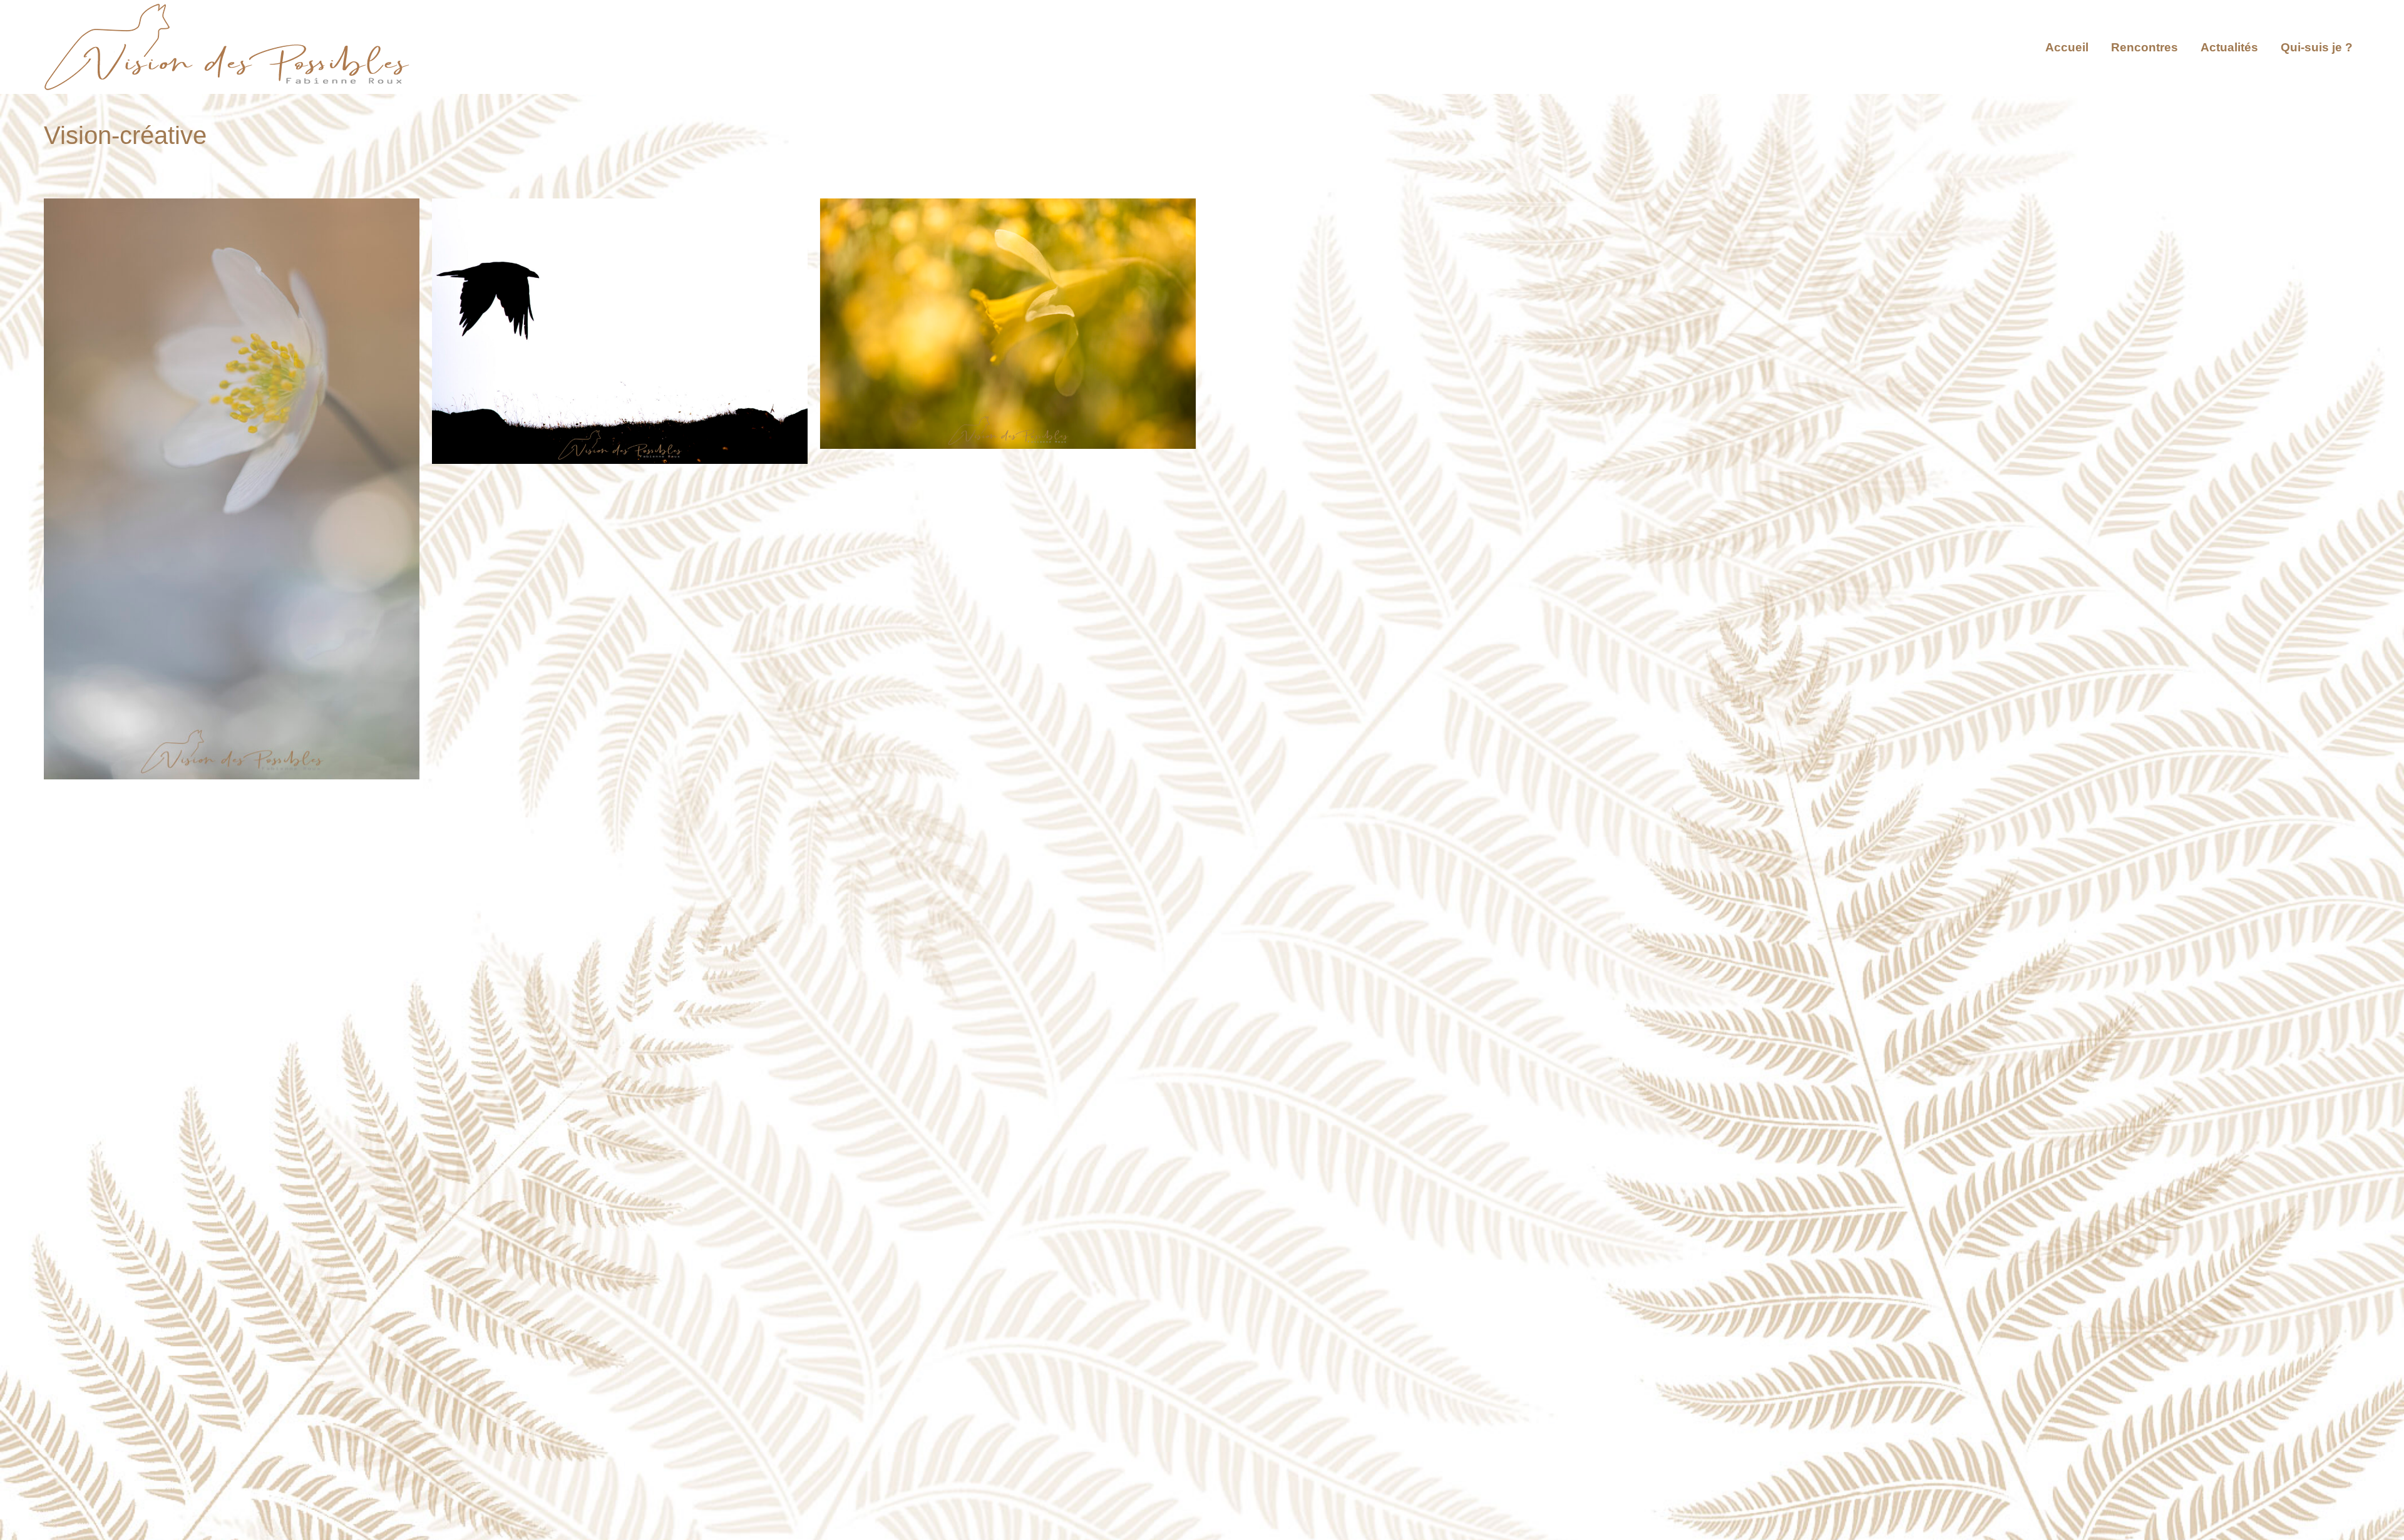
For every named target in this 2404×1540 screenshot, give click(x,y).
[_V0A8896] (232, 489)
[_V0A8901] (620, 331)
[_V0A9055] (1008, 324)
